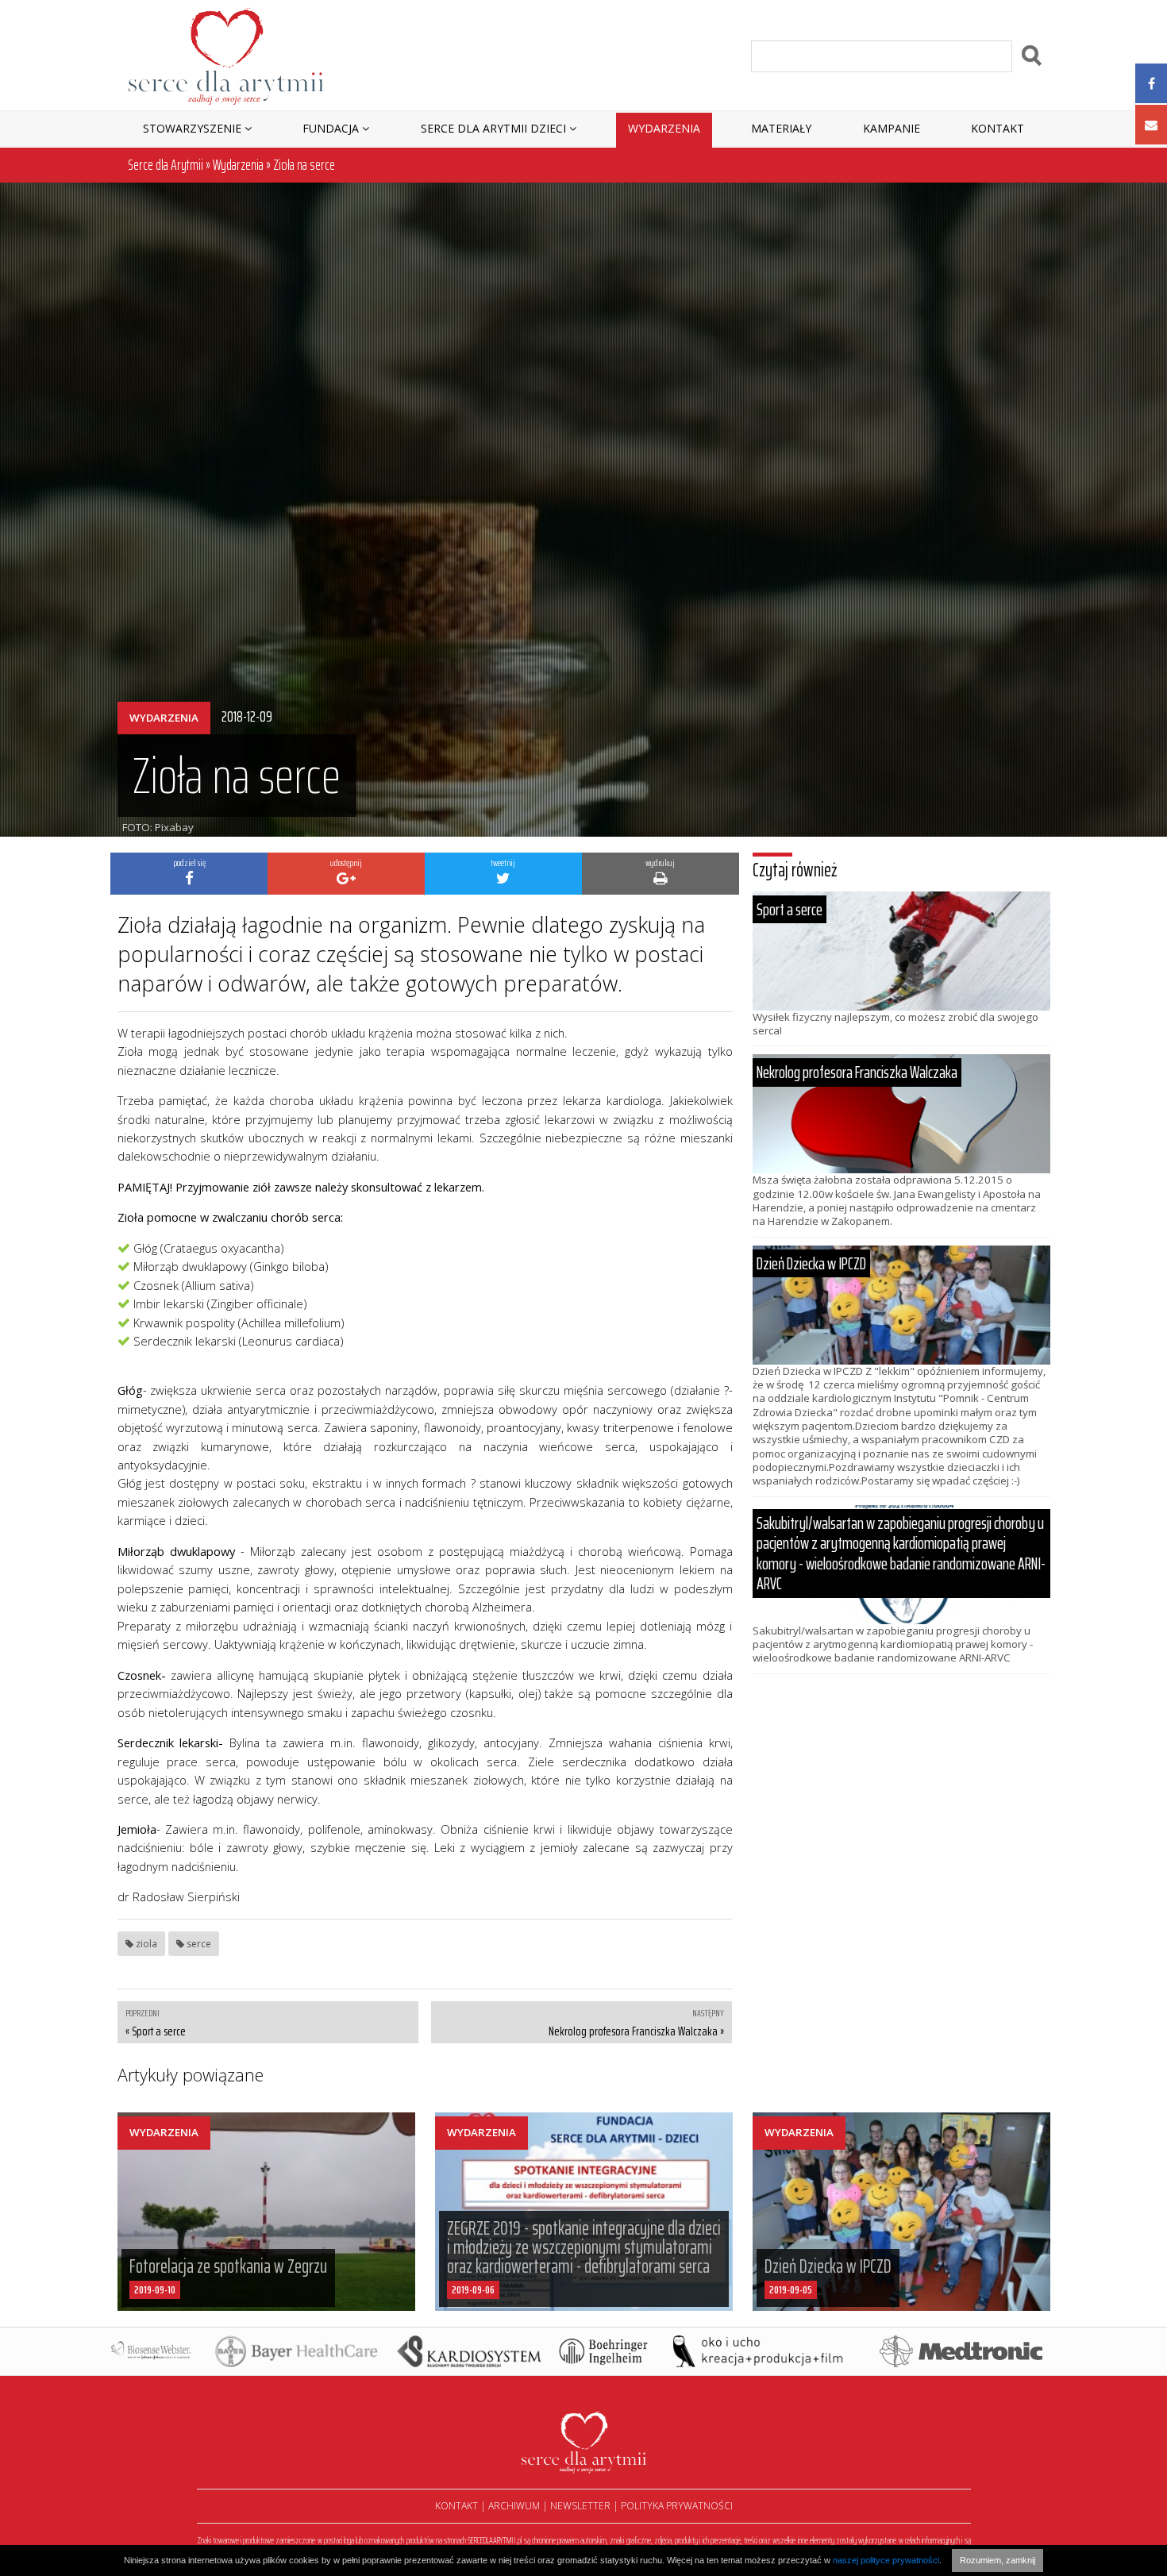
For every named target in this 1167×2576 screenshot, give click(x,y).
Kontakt (998, 128)
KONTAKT (456, 2506)
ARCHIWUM (514, 2506)
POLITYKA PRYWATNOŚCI (677, 2506)
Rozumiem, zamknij (998, 2560)
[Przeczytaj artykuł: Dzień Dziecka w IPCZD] (901, 2212)
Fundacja (331, 128)
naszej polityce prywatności (886, 2560)
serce (198, 1944)
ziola (145, 1944)
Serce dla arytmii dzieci (493, 128)
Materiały (781, 128)
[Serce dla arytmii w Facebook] (1151, 83)
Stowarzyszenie (192, 128)
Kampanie (892, 128)
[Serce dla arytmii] (226, 55)
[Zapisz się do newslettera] (1151, 125)
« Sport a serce (156, 2031)
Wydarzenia (664, 128)
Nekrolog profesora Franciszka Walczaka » (636, 2031)
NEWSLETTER (580, 2506)
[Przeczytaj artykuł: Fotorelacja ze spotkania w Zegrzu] (266, 2212)
